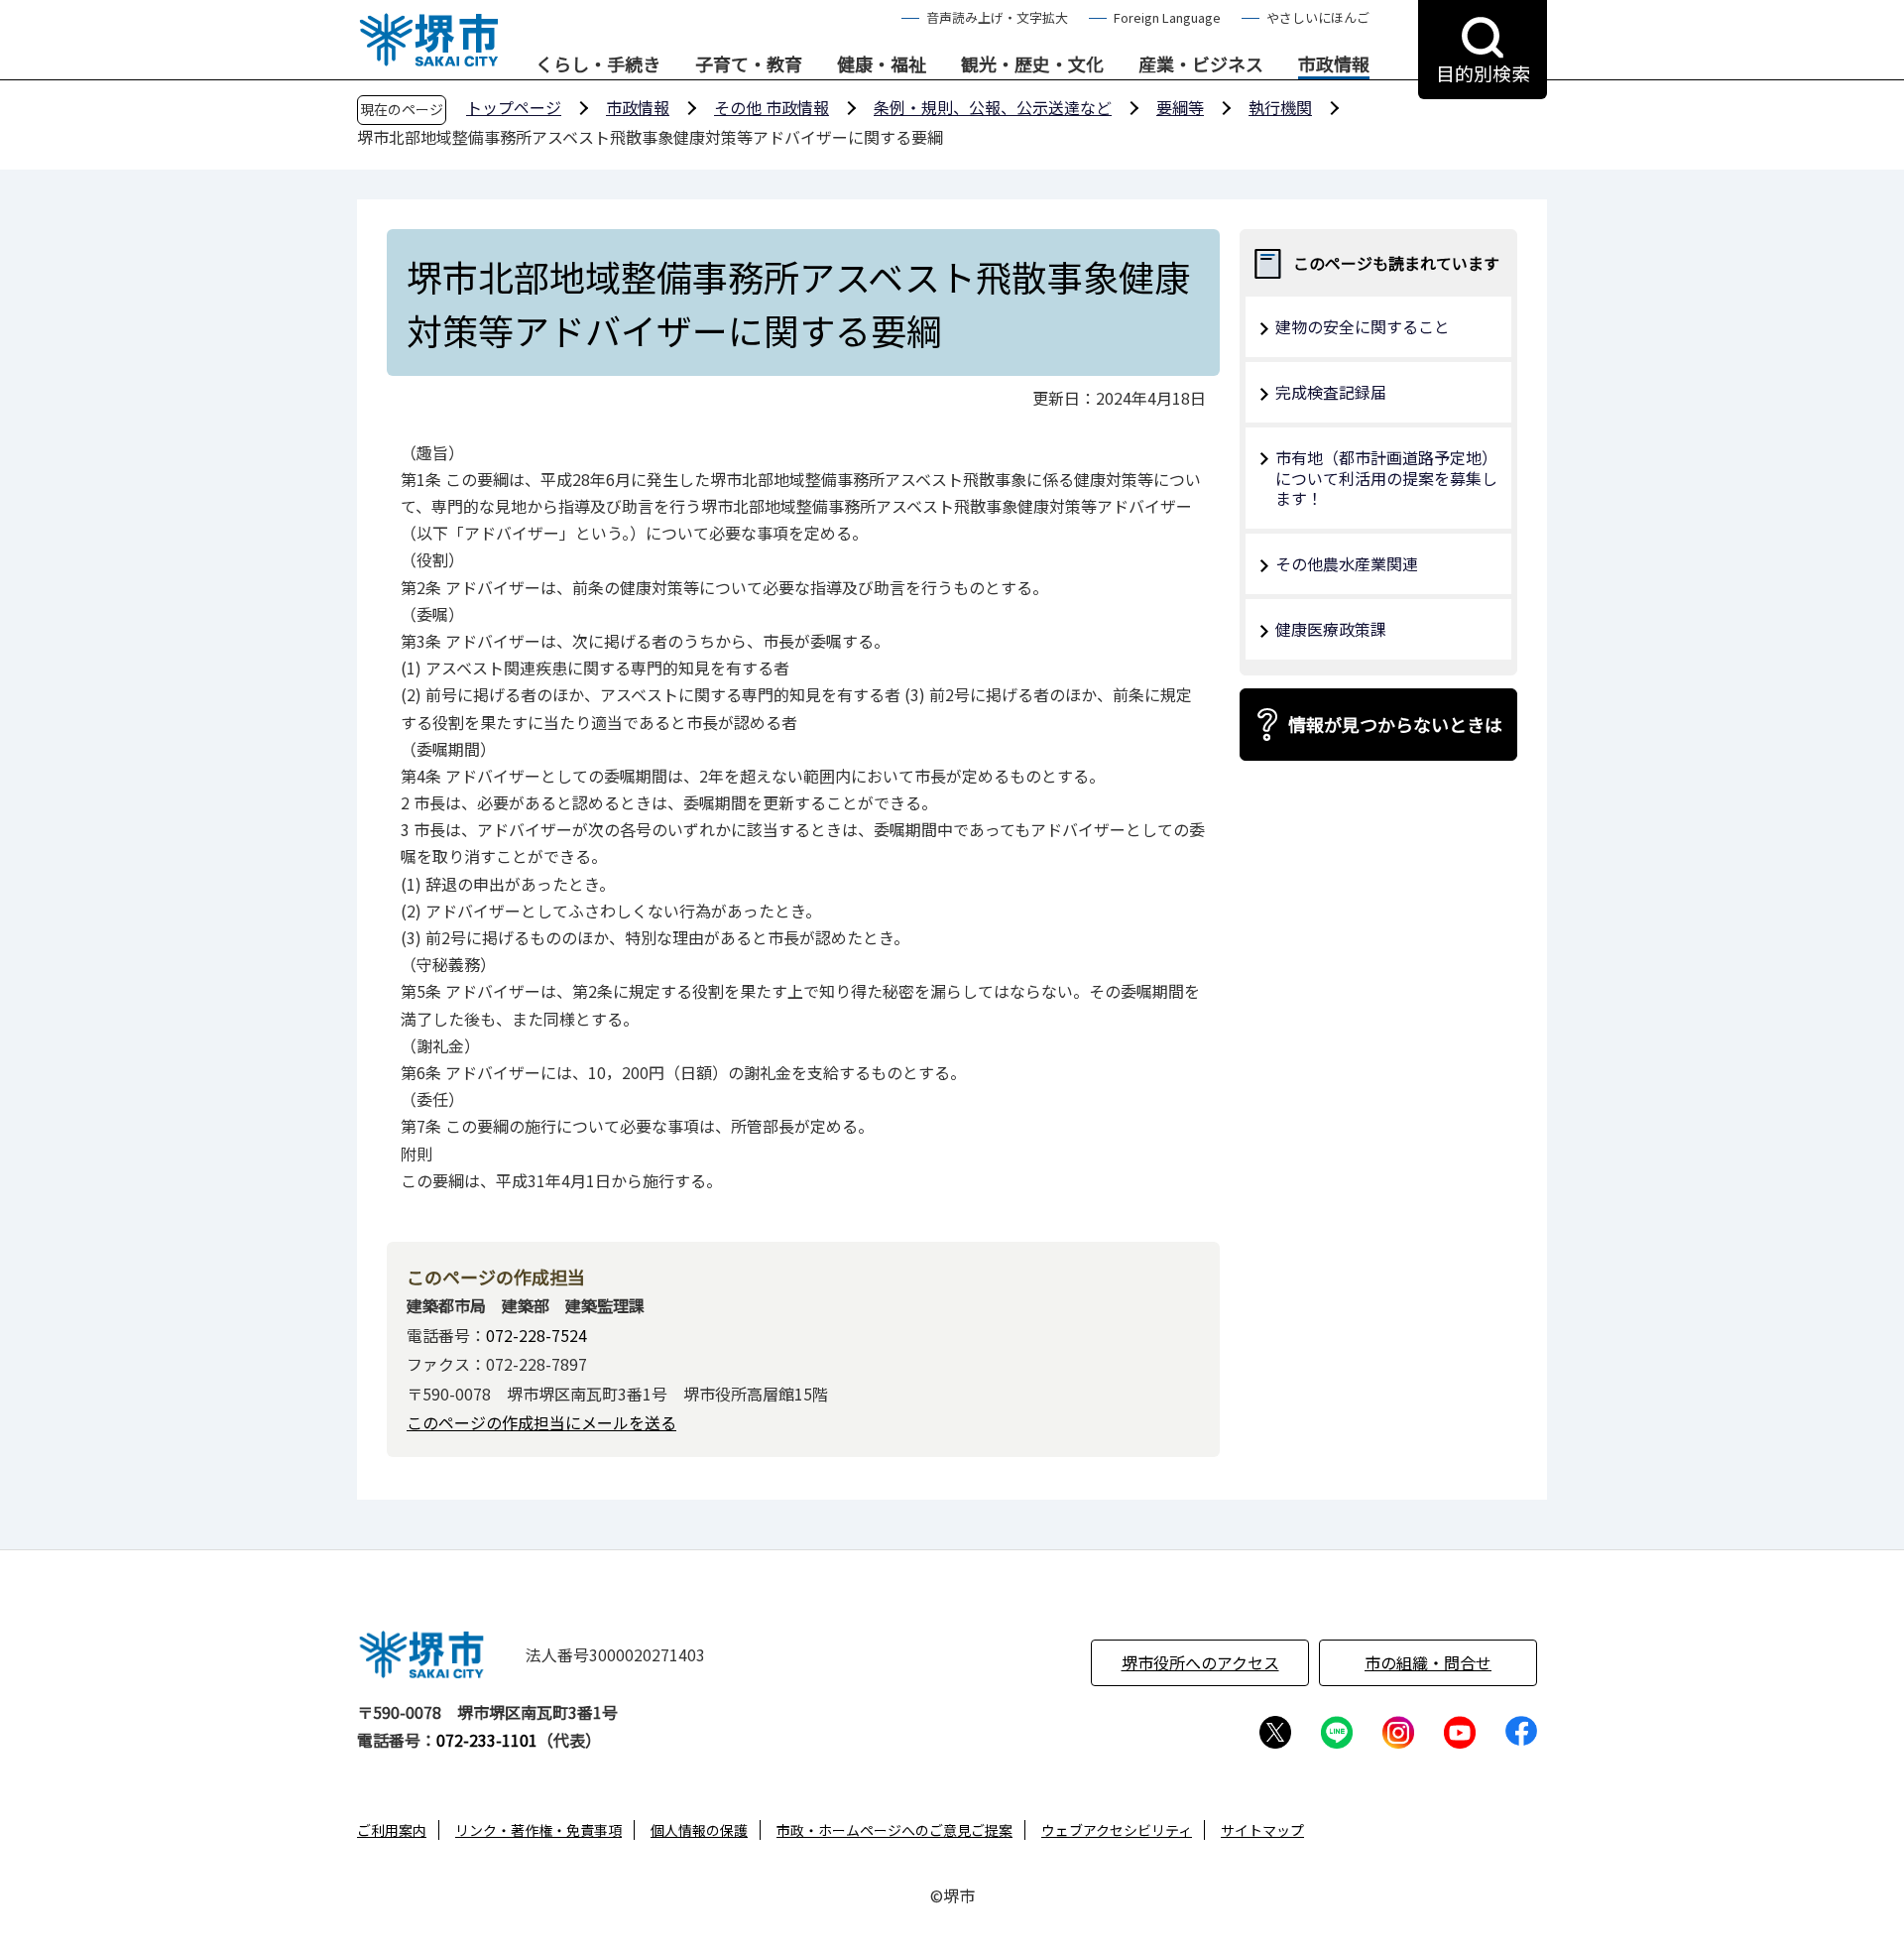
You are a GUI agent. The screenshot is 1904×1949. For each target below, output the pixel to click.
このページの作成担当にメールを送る (541, 1422)
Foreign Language (1167, 17)
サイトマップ (1262, 1830)
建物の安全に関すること (1363, 326)
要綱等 (1180, 107)
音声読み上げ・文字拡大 (997, 17)
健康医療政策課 (1331, 629)
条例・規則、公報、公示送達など (993, 107)
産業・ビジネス (1201, 64)
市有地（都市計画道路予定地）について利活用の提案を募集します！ (1386, 478)
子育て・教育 (749, 64)
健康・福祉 (882, 64)
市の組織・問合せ (1428, 1662)
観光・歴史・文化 (1032, 64)
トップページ (514, 107)
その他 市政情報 (772, 107)
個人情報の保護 (699, 1830)
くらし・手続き (598, 64)
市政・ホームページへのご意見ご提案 (894, 1830)
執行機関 (1280, 107)
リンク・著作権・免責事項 (538, 1830)
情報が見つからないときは (1395, 724)
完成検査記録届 (1331, 392)
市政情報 (1334, 64)
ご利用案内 (392, 1830)
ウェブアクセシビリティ (1117, 1830)
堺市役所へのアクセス (1200, 1662)
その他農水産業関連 (1347, 563)
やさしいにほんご (1318, 17)
